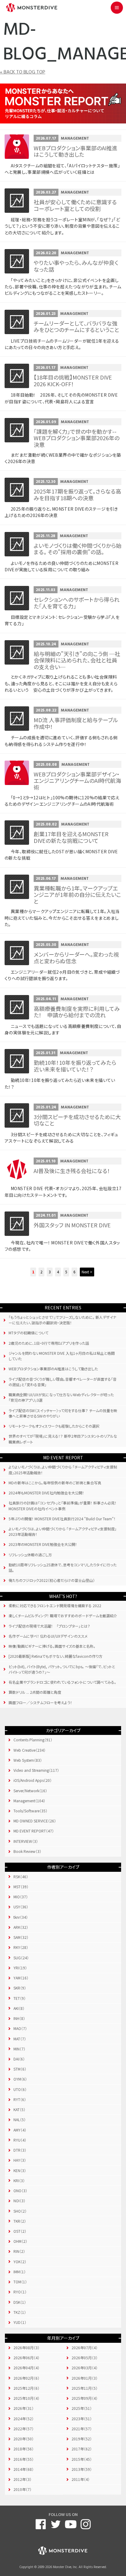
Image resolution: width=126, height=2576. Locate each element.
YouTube (71, 2524)
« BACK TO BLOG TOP (23, 72)
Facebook (41, 2524)
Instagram (86, 2524)
